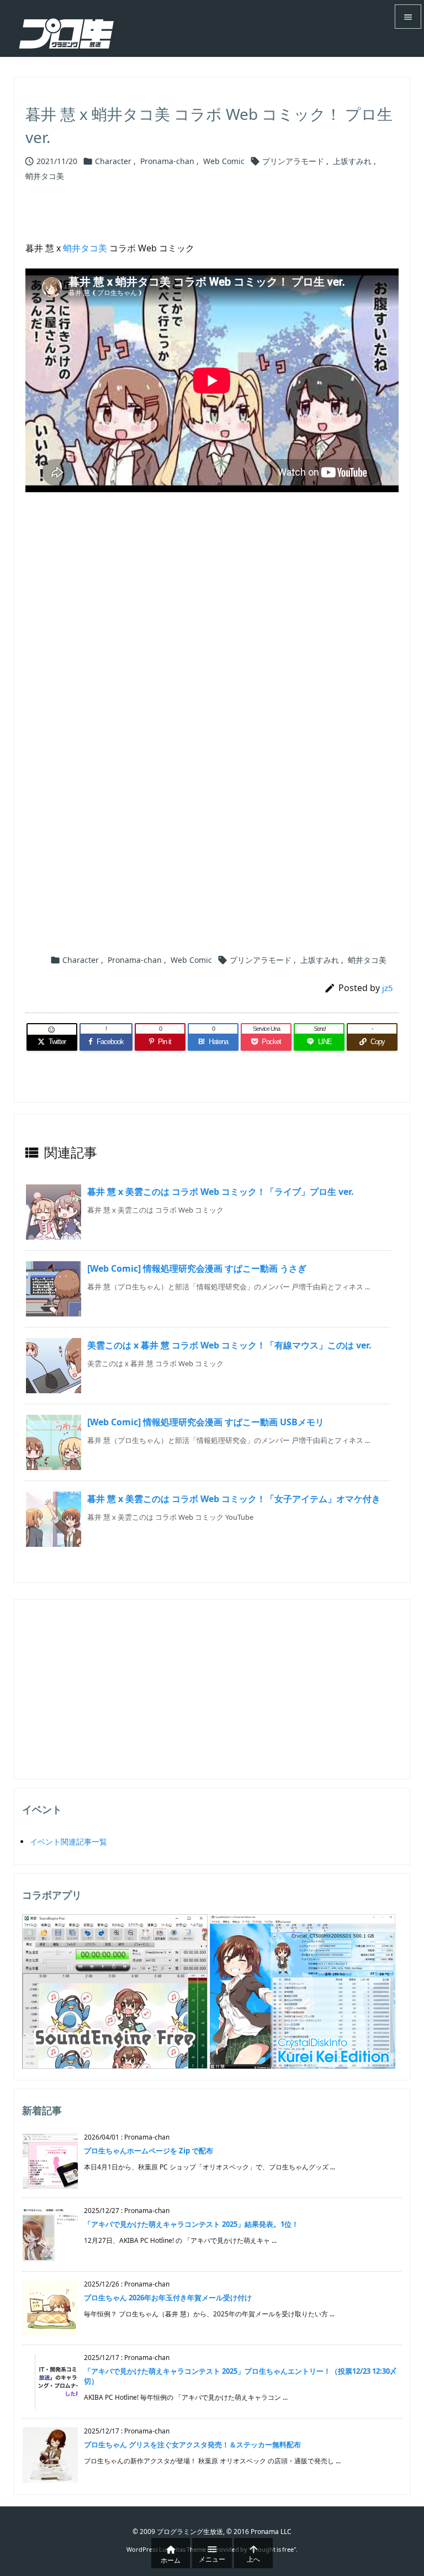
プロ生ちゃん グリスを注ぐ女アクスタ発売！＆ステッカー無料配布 (192, 2445)
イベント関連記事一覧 (68, 1842)
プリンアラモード (293, 161)
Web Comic (224, 161)
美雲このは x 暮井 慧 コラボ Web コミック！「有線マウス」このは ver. (229, 1345)
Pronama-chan (167, 161)
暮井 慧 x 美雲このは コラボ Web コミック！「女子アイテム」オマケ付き (234, 1499)
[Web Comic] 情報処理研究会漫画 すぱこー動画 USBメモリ (206, 1422)
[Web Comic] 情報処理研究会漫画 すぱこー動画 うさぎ (197, 1268)
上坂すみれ (352, 161)
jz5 (388, 988)
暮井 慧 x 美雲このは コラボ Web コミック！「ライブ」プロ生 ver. (221, 1192)
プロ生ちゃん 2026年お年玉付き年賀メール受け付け (168, 2298)
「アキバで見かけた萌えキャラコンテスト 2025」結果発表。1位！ (191, 2224)
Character (113, 161)
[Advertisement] (212, 627)
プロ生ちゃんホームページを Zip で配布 (149, 2151)
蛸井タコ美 (45, 176)
